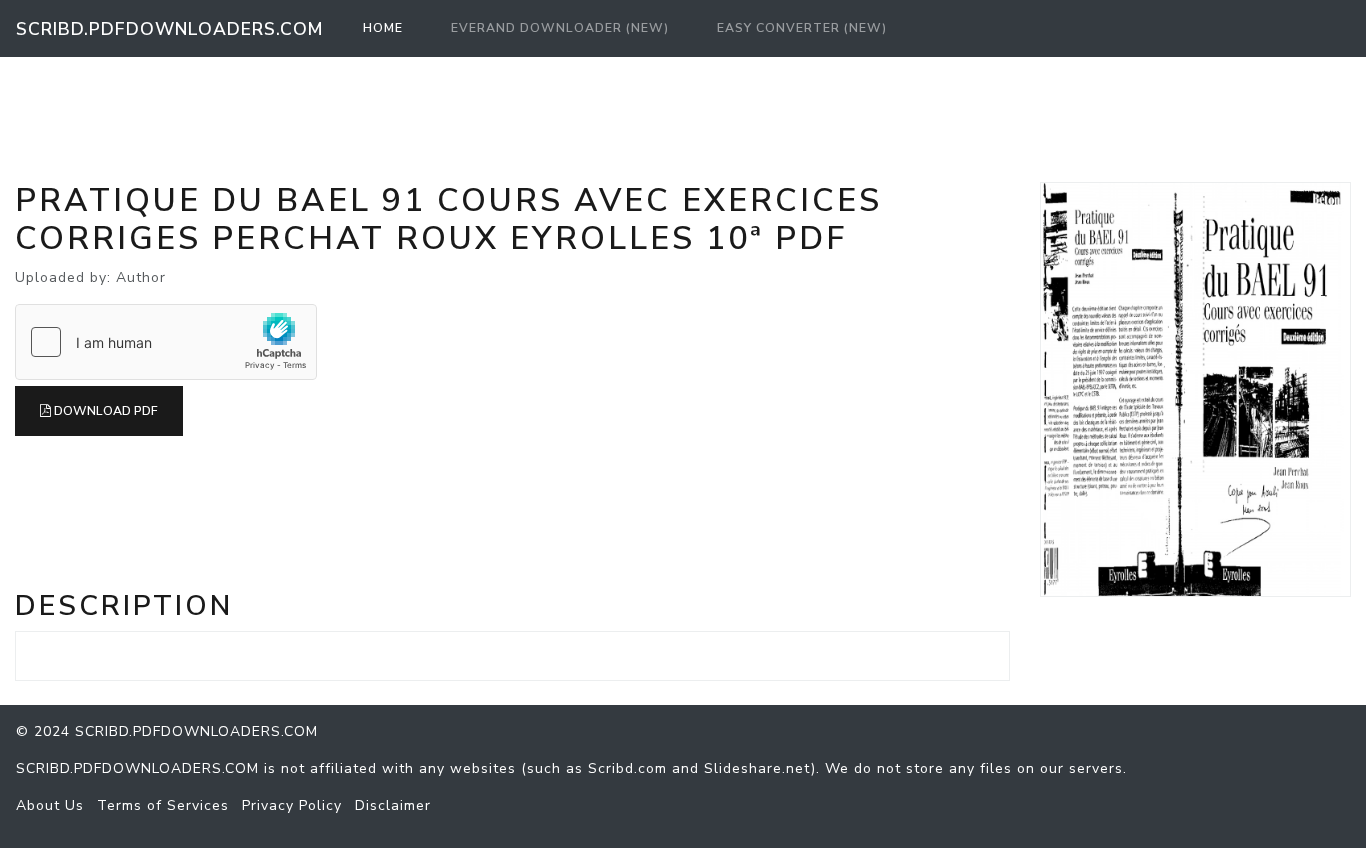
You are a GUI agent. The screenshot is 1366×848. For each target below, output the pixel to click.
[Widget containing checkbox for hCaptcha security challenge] (166, 342)
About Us (50, 805)
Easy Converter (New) (802, 28)
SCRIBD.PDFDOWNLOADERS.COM (169, 29)
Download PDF (104, 411)
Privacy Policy (292, 805)
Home (387, 27)
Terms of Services (163, 805)
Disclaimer (393, 805)
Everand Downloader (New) (560, 28)
